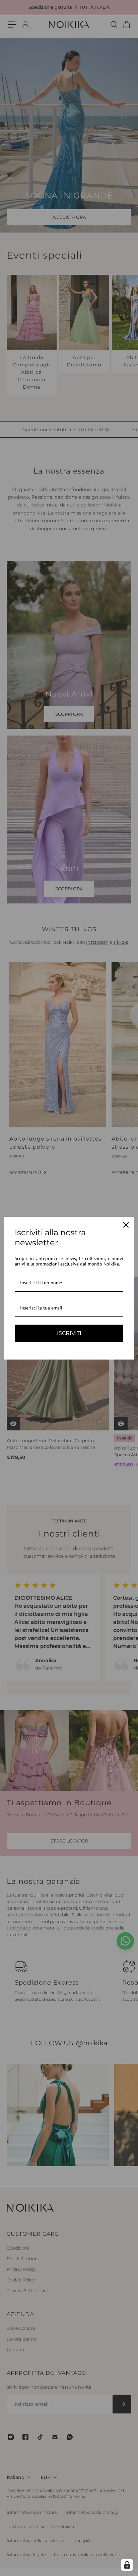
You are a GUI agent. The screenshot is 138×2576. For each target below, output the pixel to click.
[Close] (126, 1225)
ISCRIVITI (69, 1333)
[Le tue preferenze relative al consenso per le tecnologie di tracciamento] (127, 2565)
